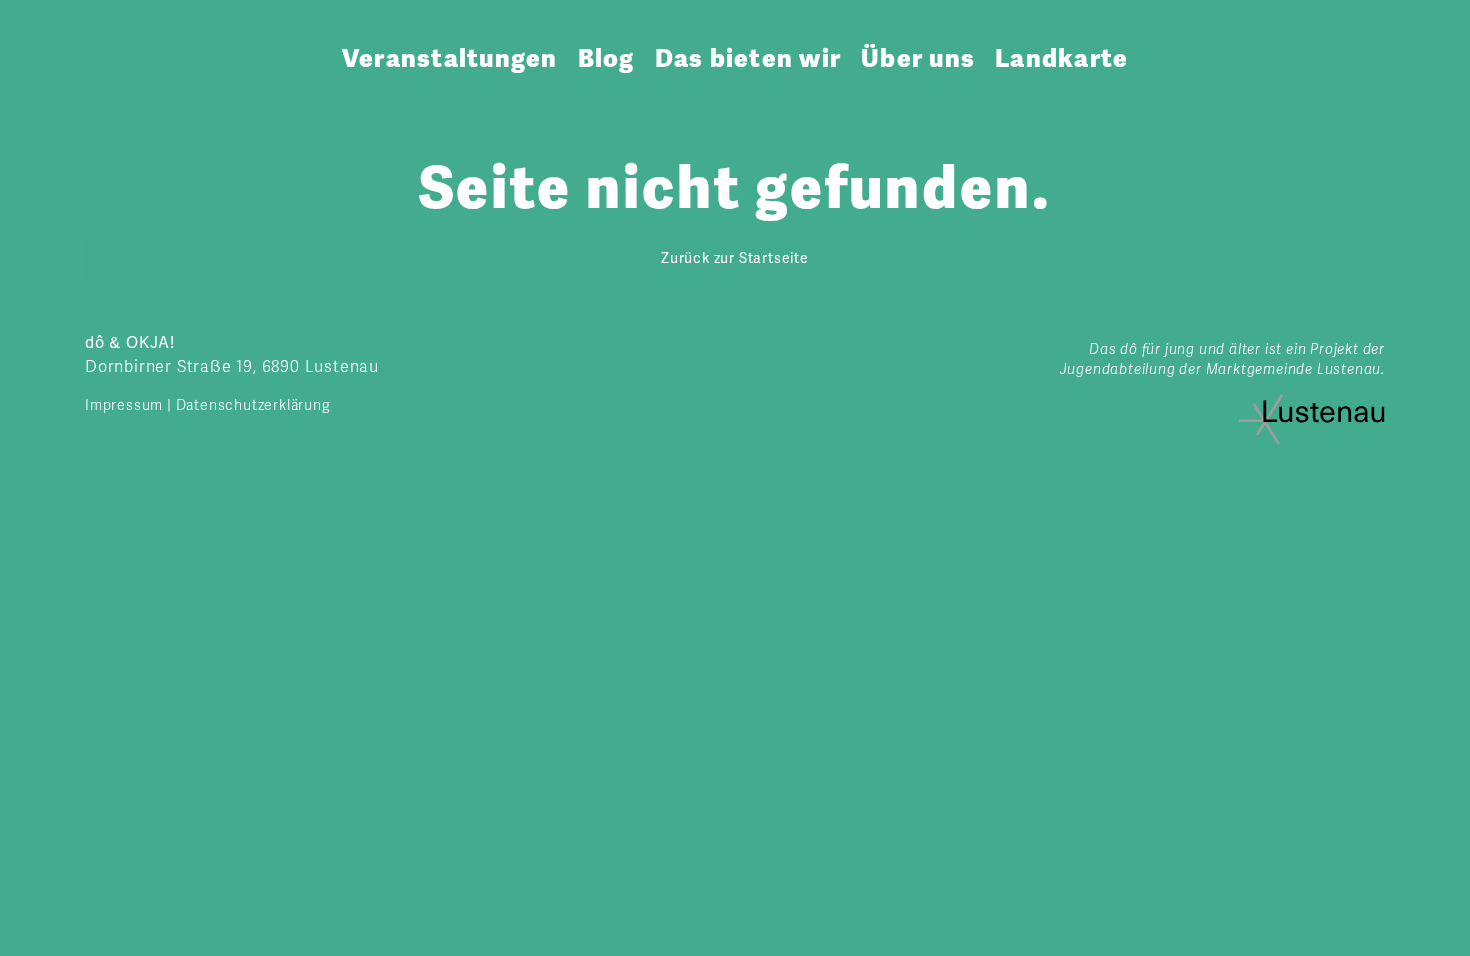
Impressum (124, 405)
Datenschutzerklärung (253, 405)
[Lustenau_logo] (1312, 402)
